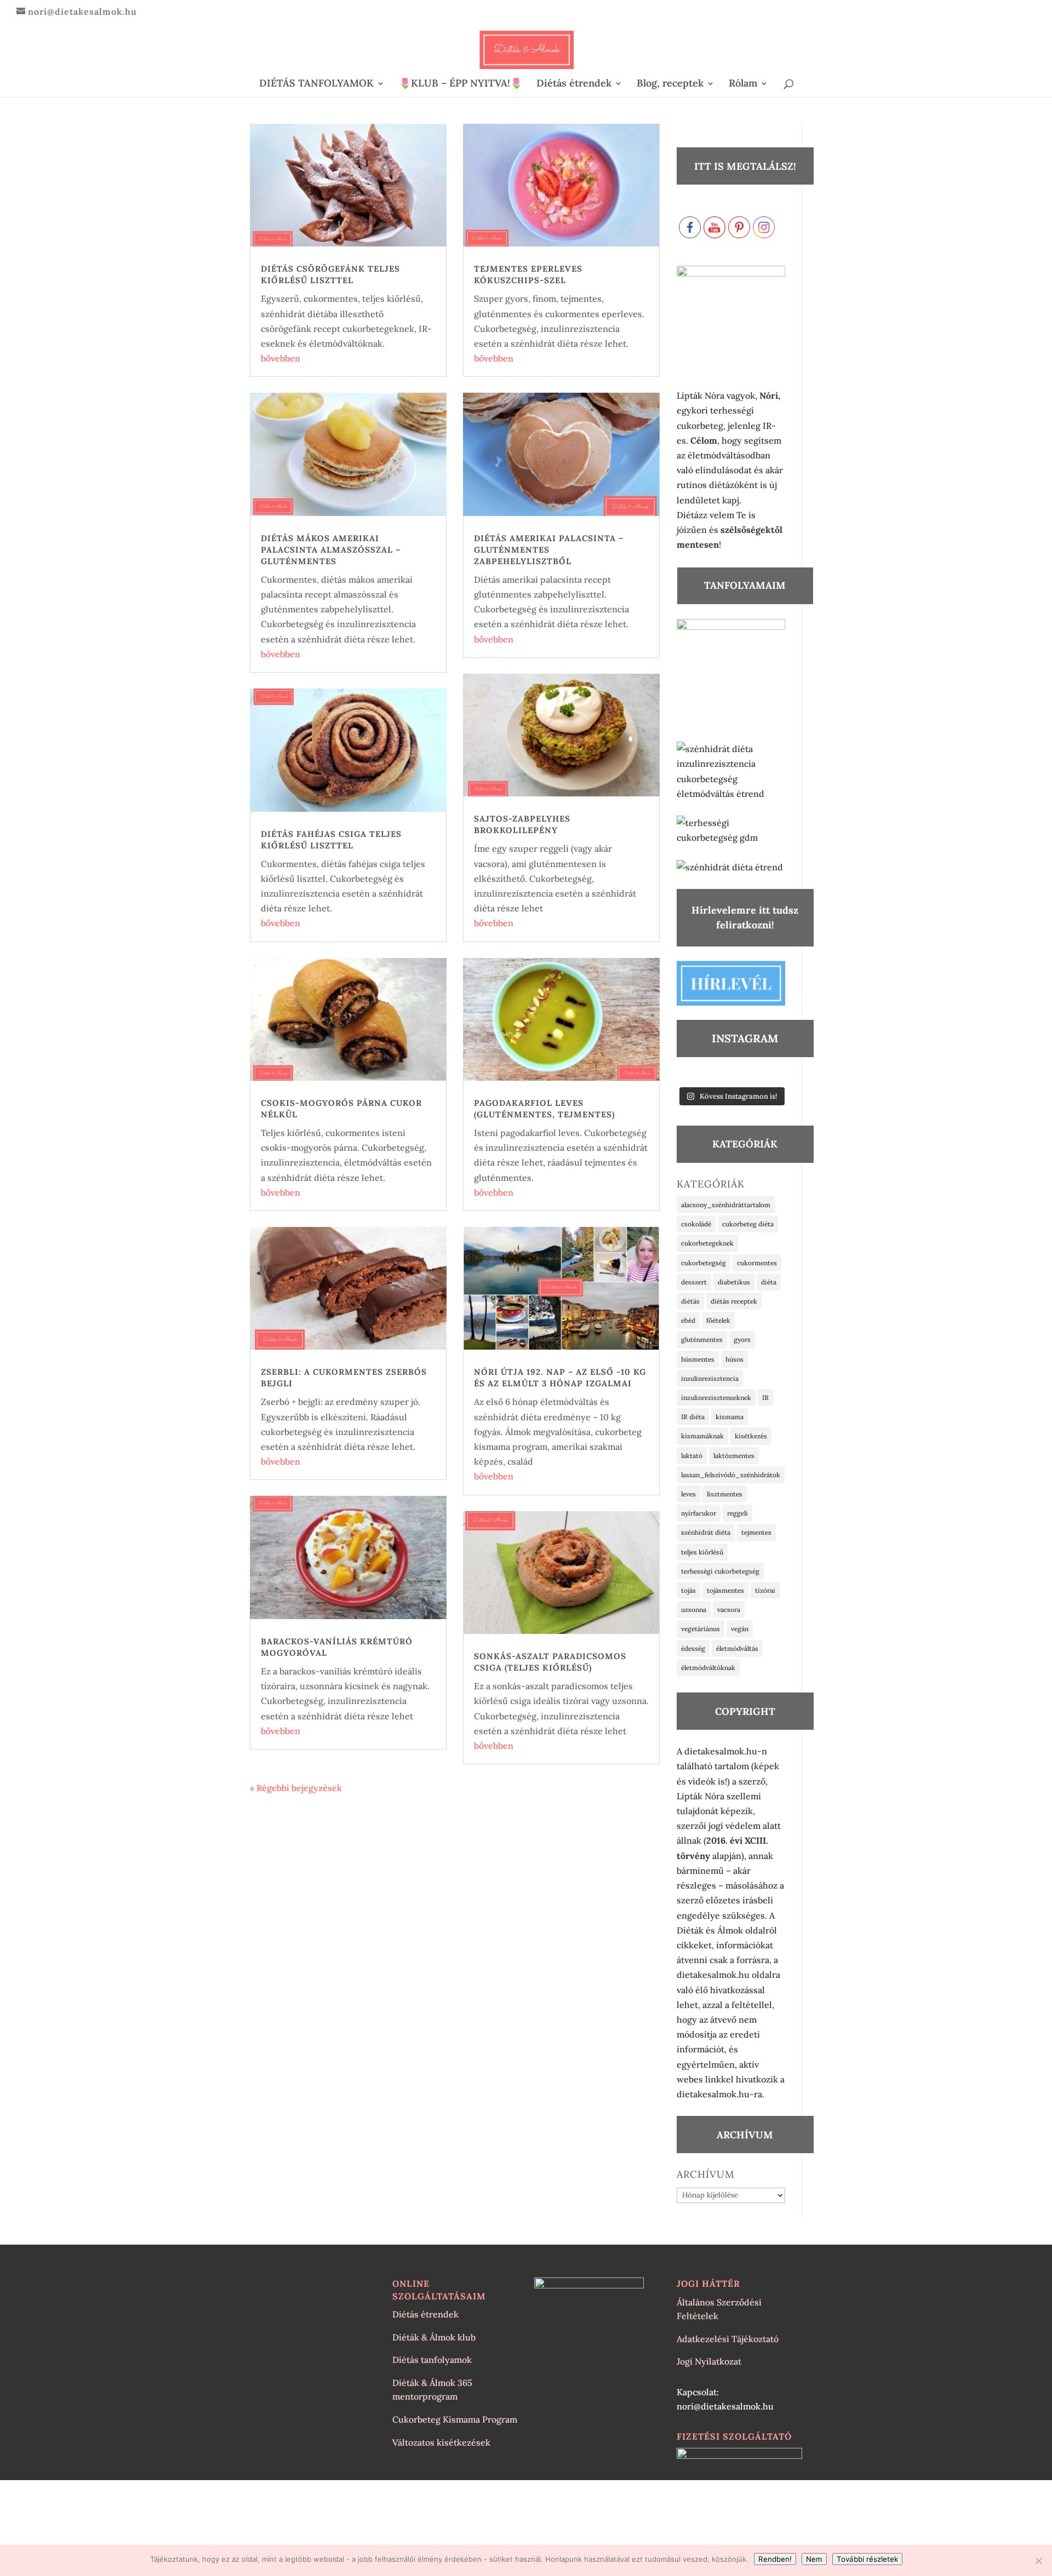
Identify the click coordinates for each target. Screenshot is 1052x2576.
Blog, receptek (670, 84)
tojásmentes (725, 1590)
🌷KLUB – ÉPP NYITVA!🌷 (461, 84)
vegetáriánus (701, 1629)
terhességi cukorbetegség (720, 1571)
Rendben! (775, 2559)
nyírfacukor (699, 1513)
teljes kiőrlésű (702, 1552)
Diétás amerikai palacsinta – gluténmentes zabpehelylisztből (549, 550)
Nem (814, 2559)
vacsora (729, 1610)
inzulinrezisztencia (710, 1378)
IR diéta (693, 1417)
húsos (734, 1359)
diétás (690, 1301)
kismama (730, 1417)
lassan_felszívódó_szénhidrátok (731, 1475)
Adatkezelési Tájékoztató (728, 2339)
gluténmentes (702, 1339)
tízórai (765, 1590)
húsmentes (698, 1359)
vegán (740, 1629)
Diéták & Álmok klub (434, 2337)
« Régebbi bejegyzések (296, 1788)
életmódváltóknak (708, 1668)
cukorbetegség (704, 1263)
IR (765, 1398)
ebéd (688, 1320)
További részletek (867, 2559)
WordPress (407, 2495)
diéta (769, 1282)
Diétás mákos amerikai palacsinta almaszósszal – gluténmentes (331, 550)
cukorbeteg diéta (748, 1224)
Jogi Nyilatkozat (709, 2361)
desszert (694, 1282)
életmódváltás (737, 1648)
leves (688, 1494)
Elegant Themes (314, 2495)
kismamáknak (702, 1436)
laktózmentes (734, 1456)
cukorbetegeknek (707, 1243)
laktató (692, 1456)
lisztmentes (725, 1494)
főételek (718, 1320)
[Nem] (1038, 2561)
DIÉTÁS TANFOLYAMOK (316, 84)
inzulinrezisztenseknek (716, 1398)
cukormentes (757, 1263)
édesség (693, 1648)
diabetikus (734, 1282)
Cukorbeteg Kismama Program (455, 2419)
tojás (688, 1590)
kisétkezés (751, 1436)
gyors (742, 1339)
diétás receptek (734, 1301)
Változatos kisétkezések (441, 2442)
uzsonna (694, 1610)
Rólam (743, 84)
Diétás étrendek (574, 84)
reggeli (737, 1513)
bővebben (281, 358)
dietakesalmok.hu (713, 1975)
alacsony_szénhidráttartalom (726, 1205)
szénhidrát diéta (706, 1532)
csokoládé (696, 1224)
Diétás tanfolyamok (432, 2360)
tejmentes (756, 1532)
